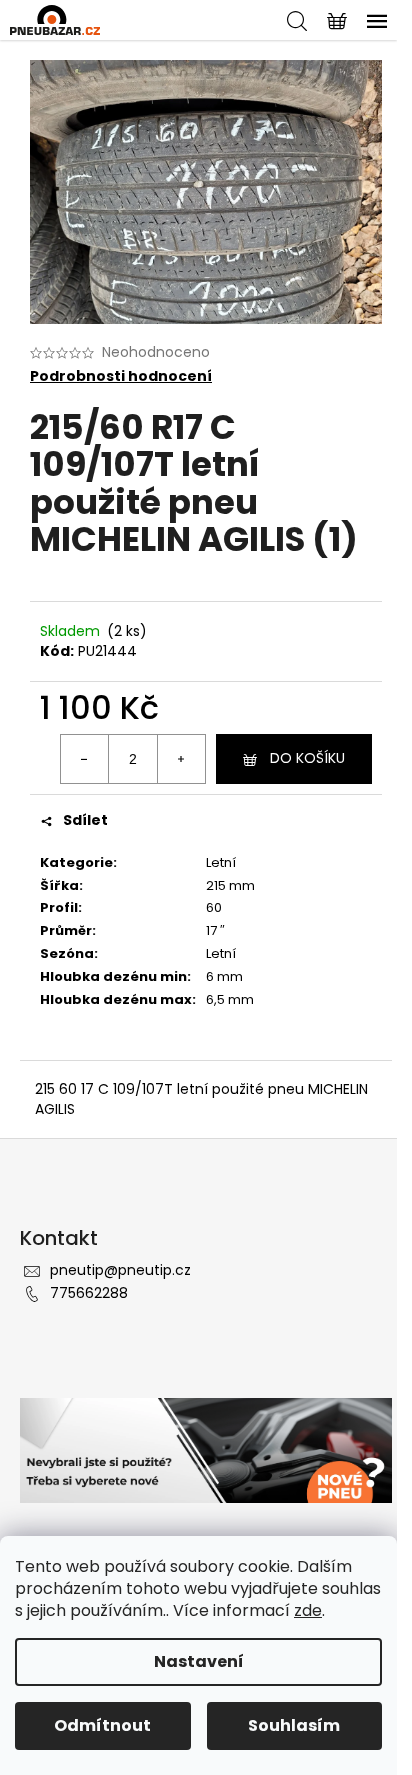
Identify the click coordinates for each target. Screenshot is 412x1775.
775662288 (89, 1293)
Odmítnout (102, 1725)
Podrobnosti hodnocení (121, 376)
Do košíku (307, 758)
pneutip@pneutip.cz (120, 1270)
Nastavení (199, 1661)
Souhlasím (294, 1725)
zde (308, 1610)
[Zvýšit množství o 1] (181, 759)
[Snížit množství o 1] (85, 759)
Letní (221, 862)
